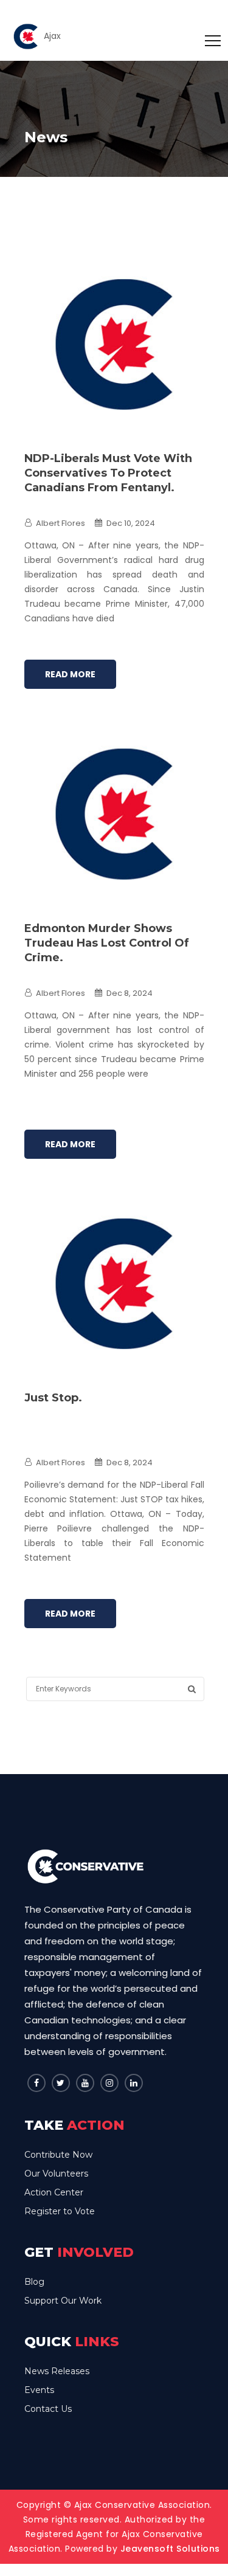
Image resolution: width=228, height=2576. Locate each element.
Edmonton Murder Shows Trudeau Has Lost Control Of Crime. (107, 943)
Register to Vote (60, 2211)
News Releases (57, 2371)
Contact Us (48, 2409)
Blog (34, 2282)
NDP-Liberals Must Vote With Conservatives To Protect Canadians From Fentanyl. (108, 473)
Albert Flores (60, 523)
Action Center (54, 2192)
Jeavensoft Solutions (170, 2549)
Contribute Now (58, 2155)
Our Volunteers (56, 2174)
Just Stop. (53, 1398)
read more (70, 674)
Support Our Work (63, 2301)
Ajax (52, 36)
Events (39, 2390)
